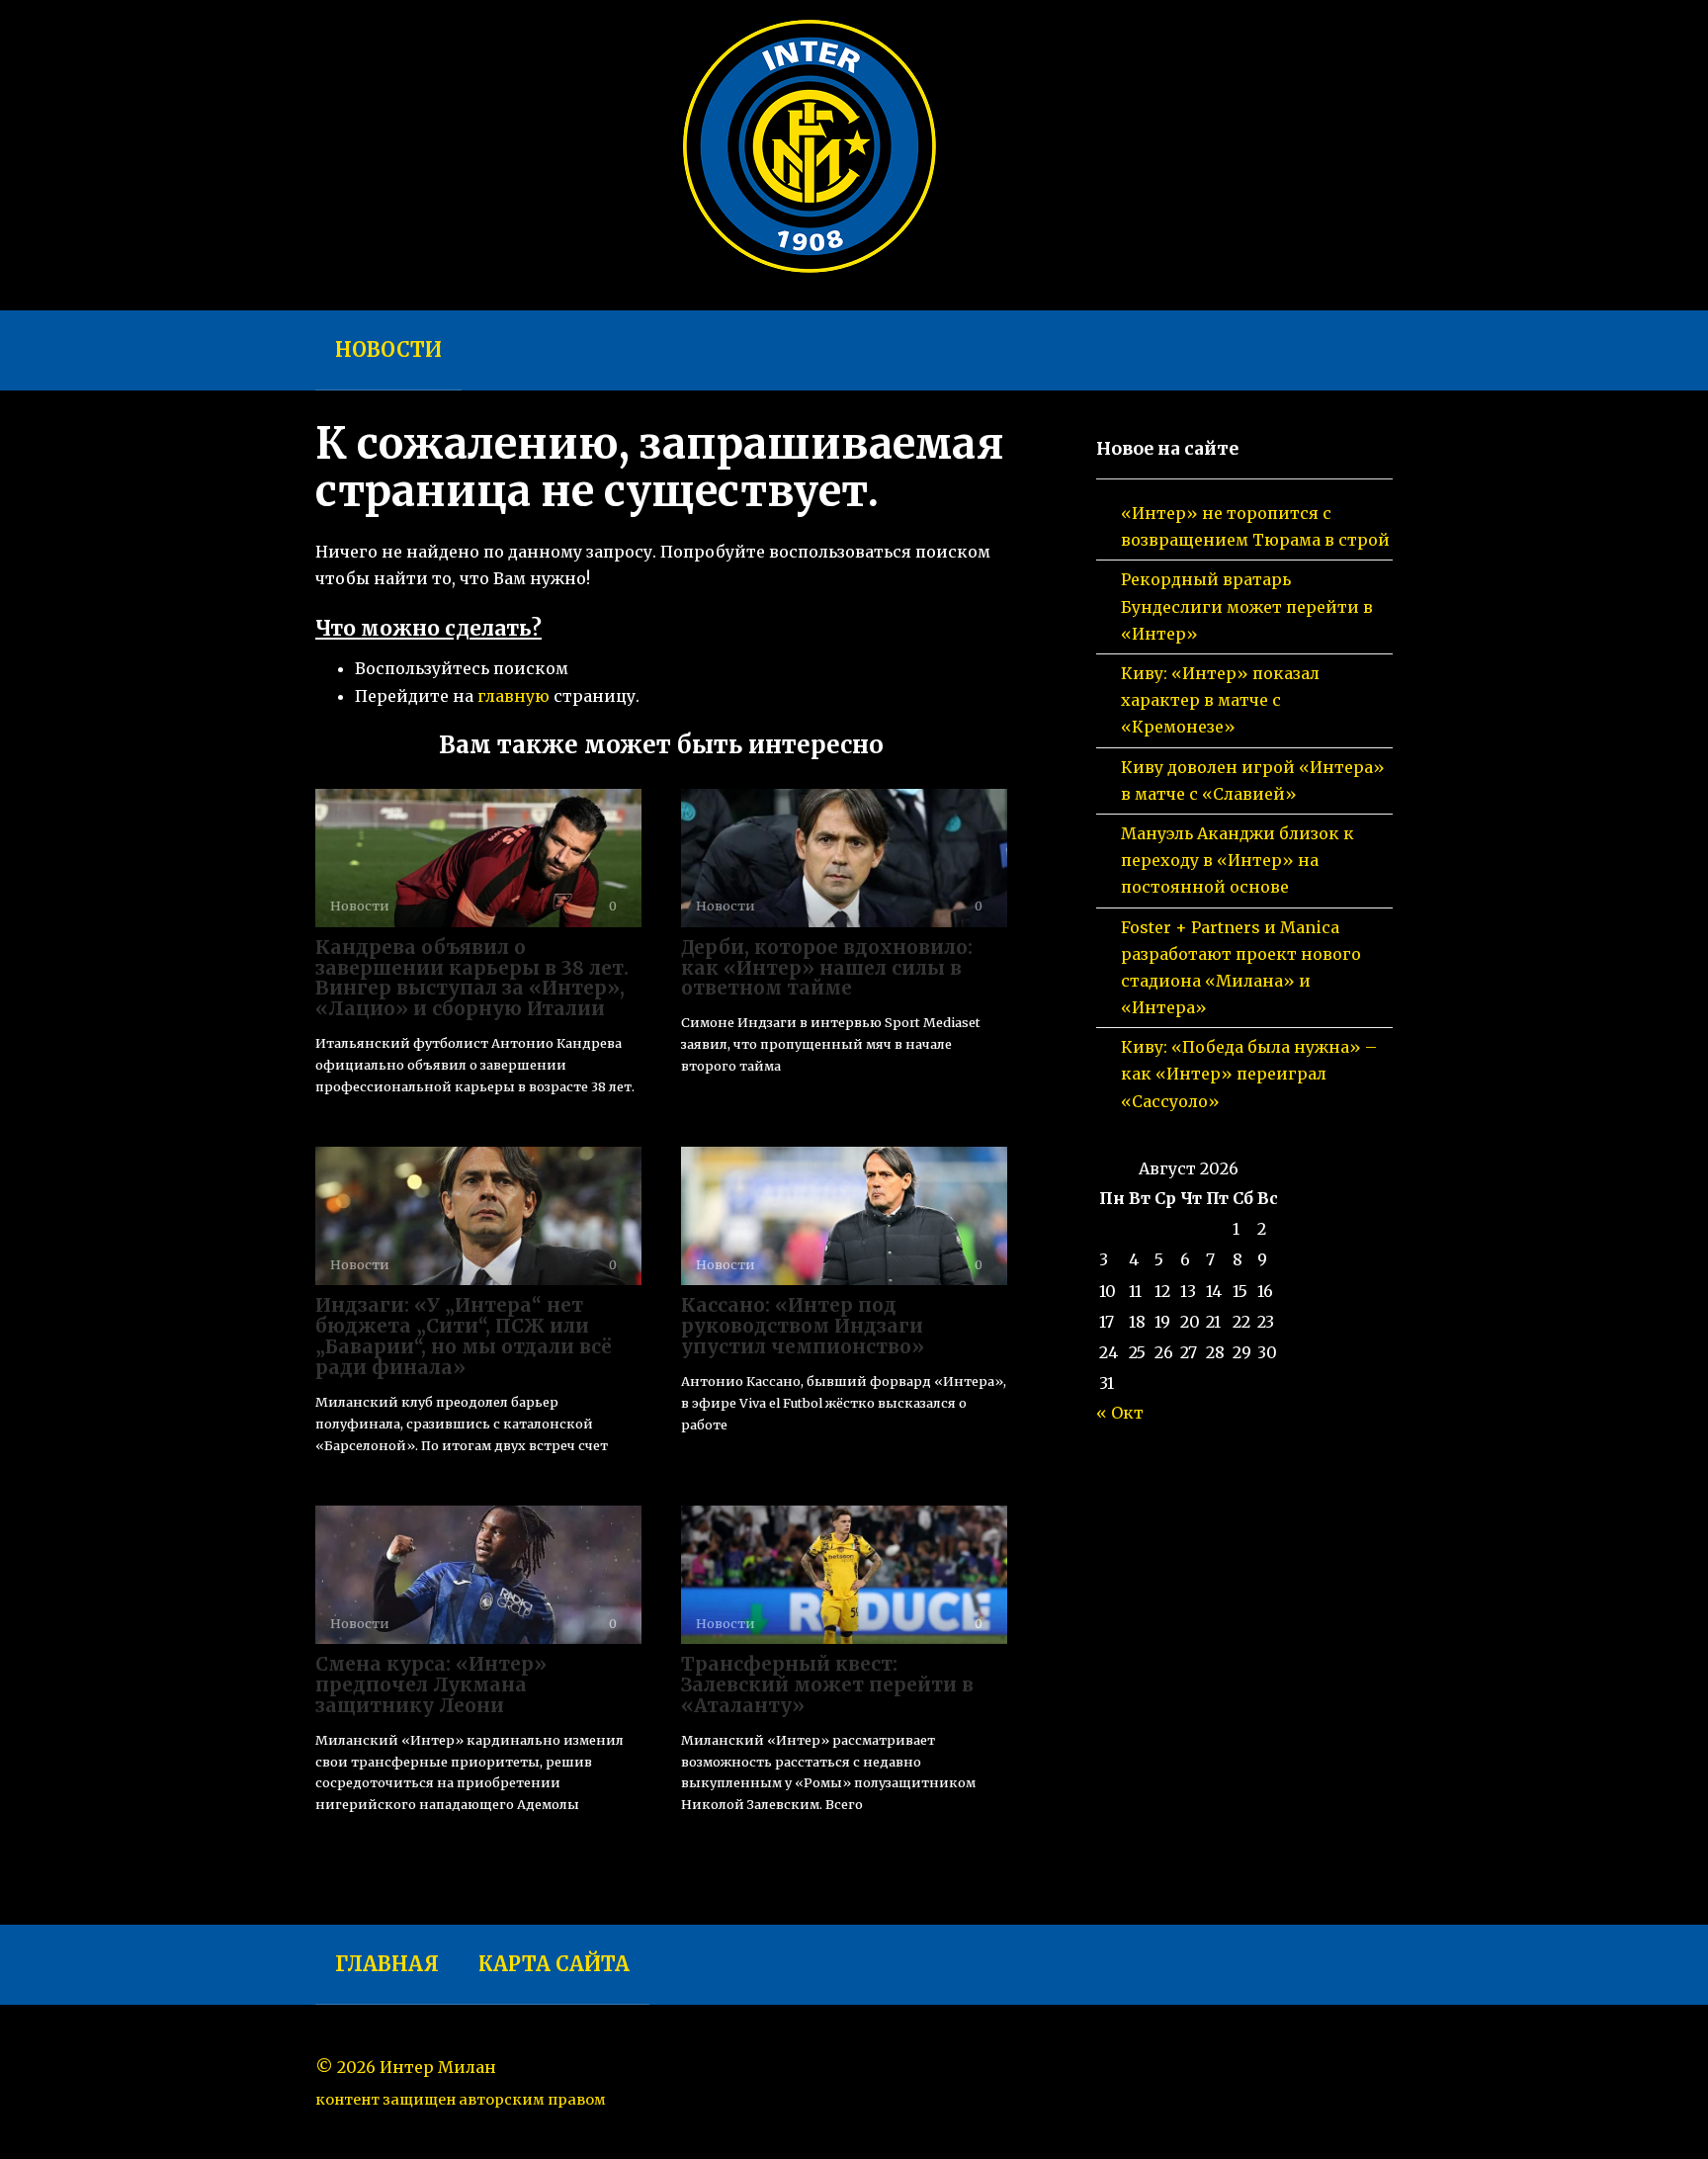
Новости (388, 349)
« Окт (1120, 1413)
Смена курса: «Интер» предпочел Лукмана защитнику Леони (431, 1684)
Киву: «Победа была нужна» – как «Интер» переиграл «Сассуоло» (1249, 1074)
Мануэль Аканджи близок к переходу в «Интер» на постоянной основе (1238, 860)
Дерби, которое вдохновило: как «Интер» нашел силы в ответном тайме (827, 968)
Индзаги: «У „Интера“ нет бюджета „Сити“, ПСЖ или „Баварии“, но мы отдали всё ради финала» (464, 1336)
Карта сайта (554, 1964)
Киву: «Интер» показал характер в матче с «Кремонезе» (1220, 700)
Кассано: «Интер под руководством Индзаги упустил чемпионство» (803, 1326)
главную (513, 696)
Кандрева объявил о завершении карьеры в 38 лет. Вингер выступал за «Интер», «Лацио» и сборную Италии (472, 978)
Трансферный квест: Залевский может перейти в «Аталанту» (827, 1684)
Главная (387, 1964)
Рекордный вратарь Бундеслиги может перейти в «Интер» (1247, 606)
